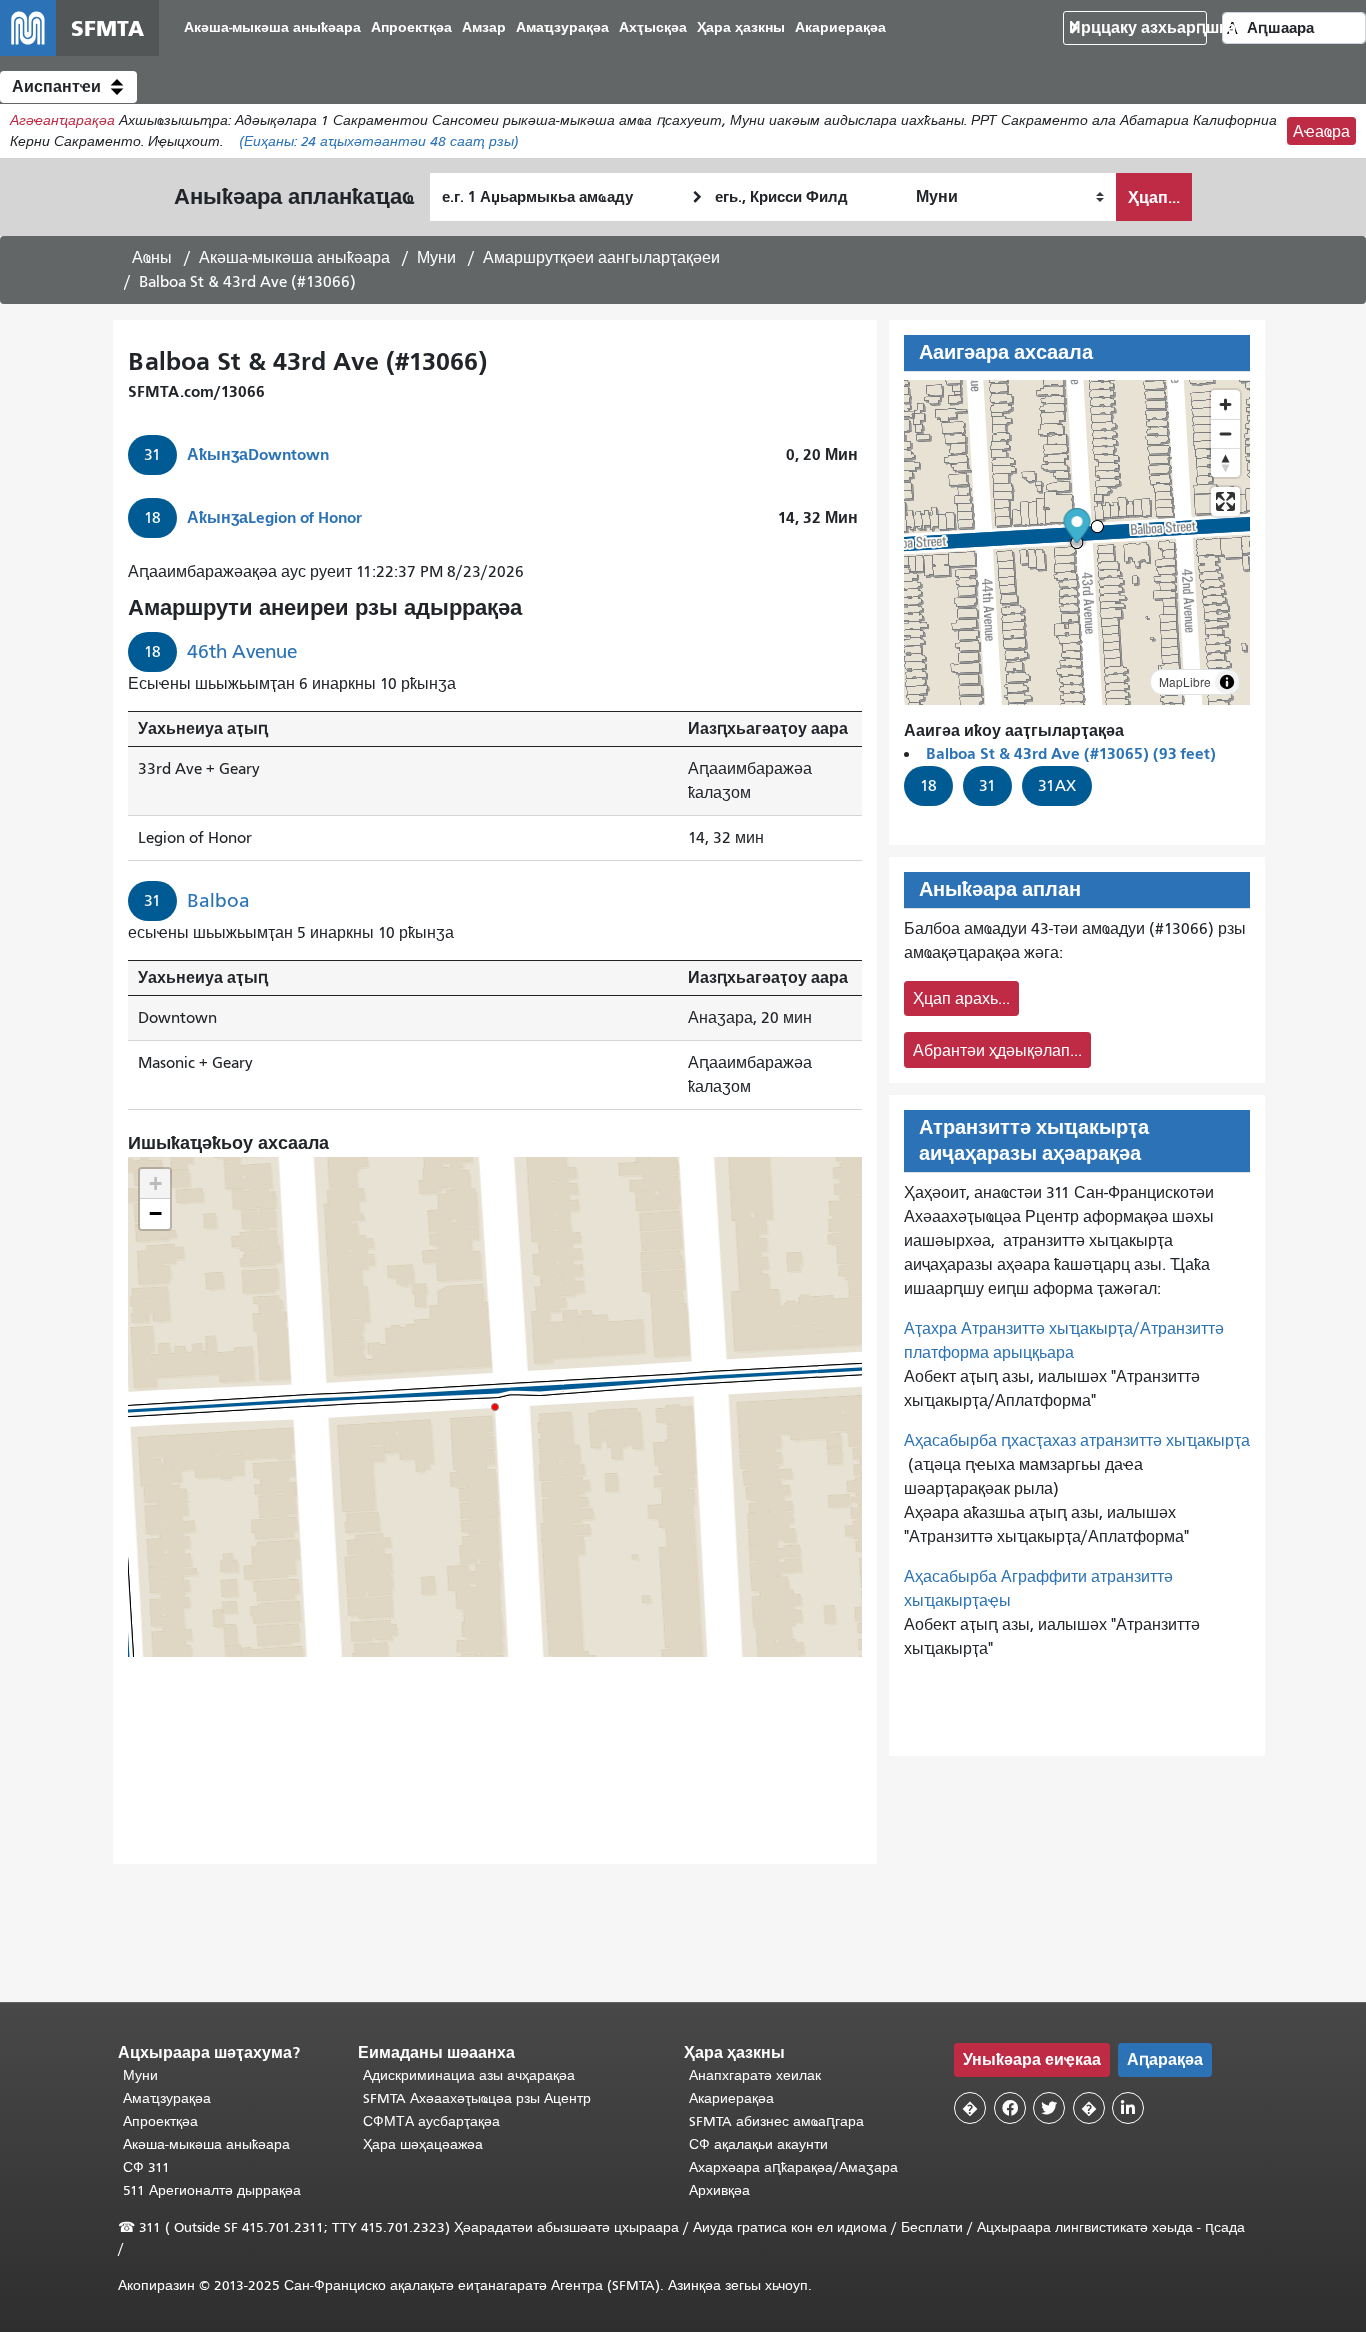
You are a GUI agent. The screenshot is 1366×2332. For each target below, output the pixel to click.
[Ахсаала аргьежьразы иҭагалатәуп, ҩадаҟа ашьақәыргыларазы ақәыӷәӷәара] (1225, 462)
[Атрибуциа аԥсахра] (1227, 682)
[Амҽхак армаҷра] (1225, 433)
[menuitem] (272, 28)
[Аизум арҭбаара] (1225, 404)
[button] (68, 87)
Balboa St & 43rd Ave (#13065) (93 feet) (1071, 753)
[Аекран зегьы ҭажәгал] (1225, 501)
